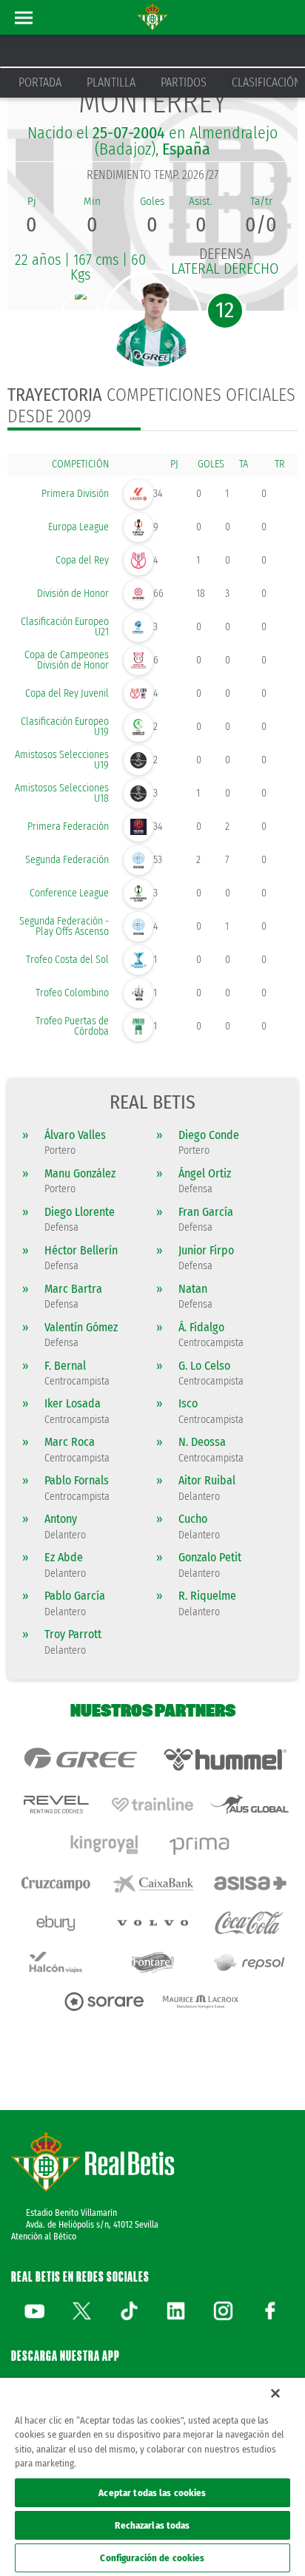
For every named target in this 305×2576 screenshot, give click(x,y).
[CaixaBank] (153, 1883)
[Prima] (201, 1844)
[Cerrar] (275, 2393)
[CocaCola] (249, 1923)
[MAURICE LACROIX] (201, 2002)
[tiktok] (129, 2310)
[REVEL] (56, 1804)
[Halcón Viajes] (56, 1963)
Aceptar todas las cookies (152, 2493)
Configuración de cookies (152, 2558)
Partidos (184, 82)
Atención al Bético (44, 2237)
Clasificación (267, 82)
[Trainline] (153, 1804)
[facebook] (270, 2310)
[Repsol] (249, 1963)
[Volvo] (153, 1923)
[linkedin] (176, 2310)
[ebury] (56, 1923)
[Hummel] (225, 1759)
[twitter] (81, 2310)
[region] (152, 2477)
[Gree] (80, 1759)
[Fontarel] (153, 1963)
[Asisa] (249, 1883)
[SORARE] (104, 2002)
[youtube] (35, 2310)
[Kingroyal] (104, 1844)
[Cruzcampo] (56, 1883)
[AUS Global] (249, 1804)
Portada (40, 82)
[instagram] (223, 2310)
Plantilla (111, 82)
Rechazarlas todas (152, 2525)
